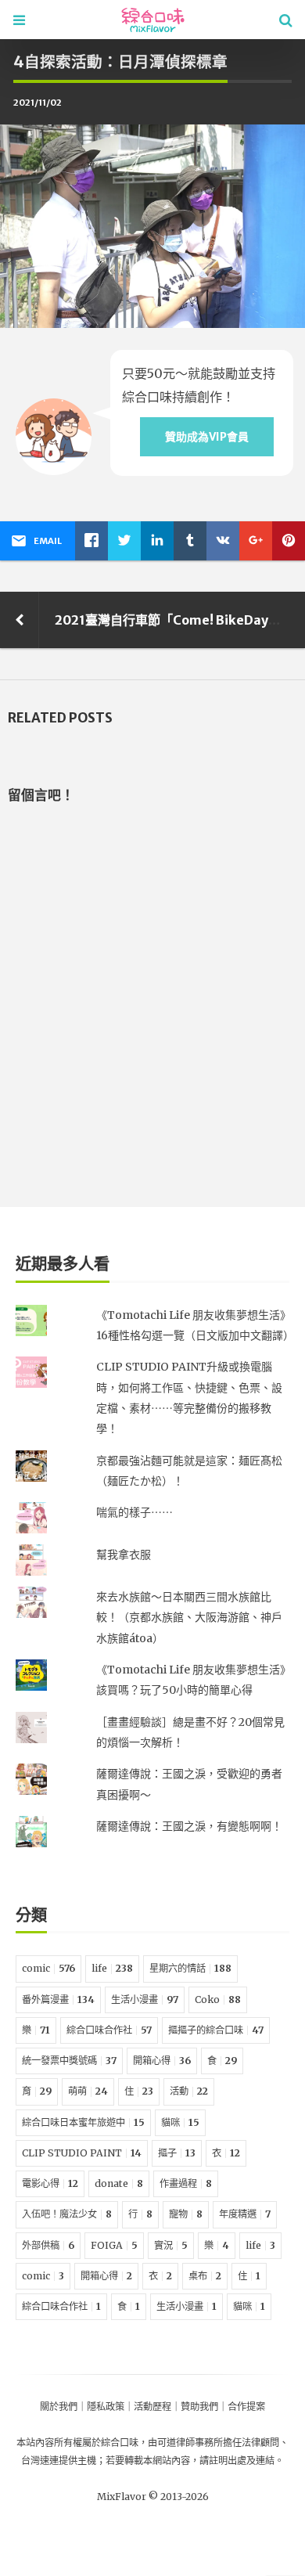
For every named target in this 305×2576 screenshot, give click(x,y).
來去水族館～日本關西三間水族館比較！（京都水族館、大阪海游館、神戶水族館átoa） (189, 1618)
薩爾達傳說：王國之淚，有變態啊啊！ (189, 1826)
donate (119, 2183)
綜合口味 (120, 2443)
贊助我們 (199, 2407)
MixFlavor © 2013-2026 (153, 2497)
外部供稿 (48, 2245)
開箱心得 (162, 2061)
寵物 (186, 2214)
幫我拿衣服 (124, 1555)
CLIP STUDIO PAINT (82, 2153)
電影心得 (50, 2183)
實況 (171, 2245)
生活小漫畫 (145, 2000)
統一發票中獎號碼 (69, 2061)
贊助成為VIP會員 (207, 437)
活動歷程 (152, 2407)
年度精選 (245, 2214)
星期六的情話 (190, 1968)
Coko (218, 2000)
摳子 (177, 2153)
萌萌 (88, 2091)
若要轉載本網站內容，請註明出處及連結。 (195, 2461)
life (112, 1968)
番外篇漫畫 (58, 2000)
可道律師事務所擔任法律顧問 (218, 2443)
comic (48, 1968)
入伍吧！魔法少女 (67, 2214)
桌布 (205, 2276)
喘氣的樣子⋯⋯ (135, 1512)
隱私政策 (106, 2407)
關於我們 (59, 2407)
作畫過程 (186, 2183)
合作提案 (246, 2407)
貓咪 (180, 2122)
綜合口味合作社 (109, 2030)
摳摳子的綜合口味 (216, 2030)
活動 (189, 2091)
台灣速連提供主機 (59, 2461)
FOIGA (114, 2245)
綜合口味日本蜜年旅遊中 (83, 2122)
